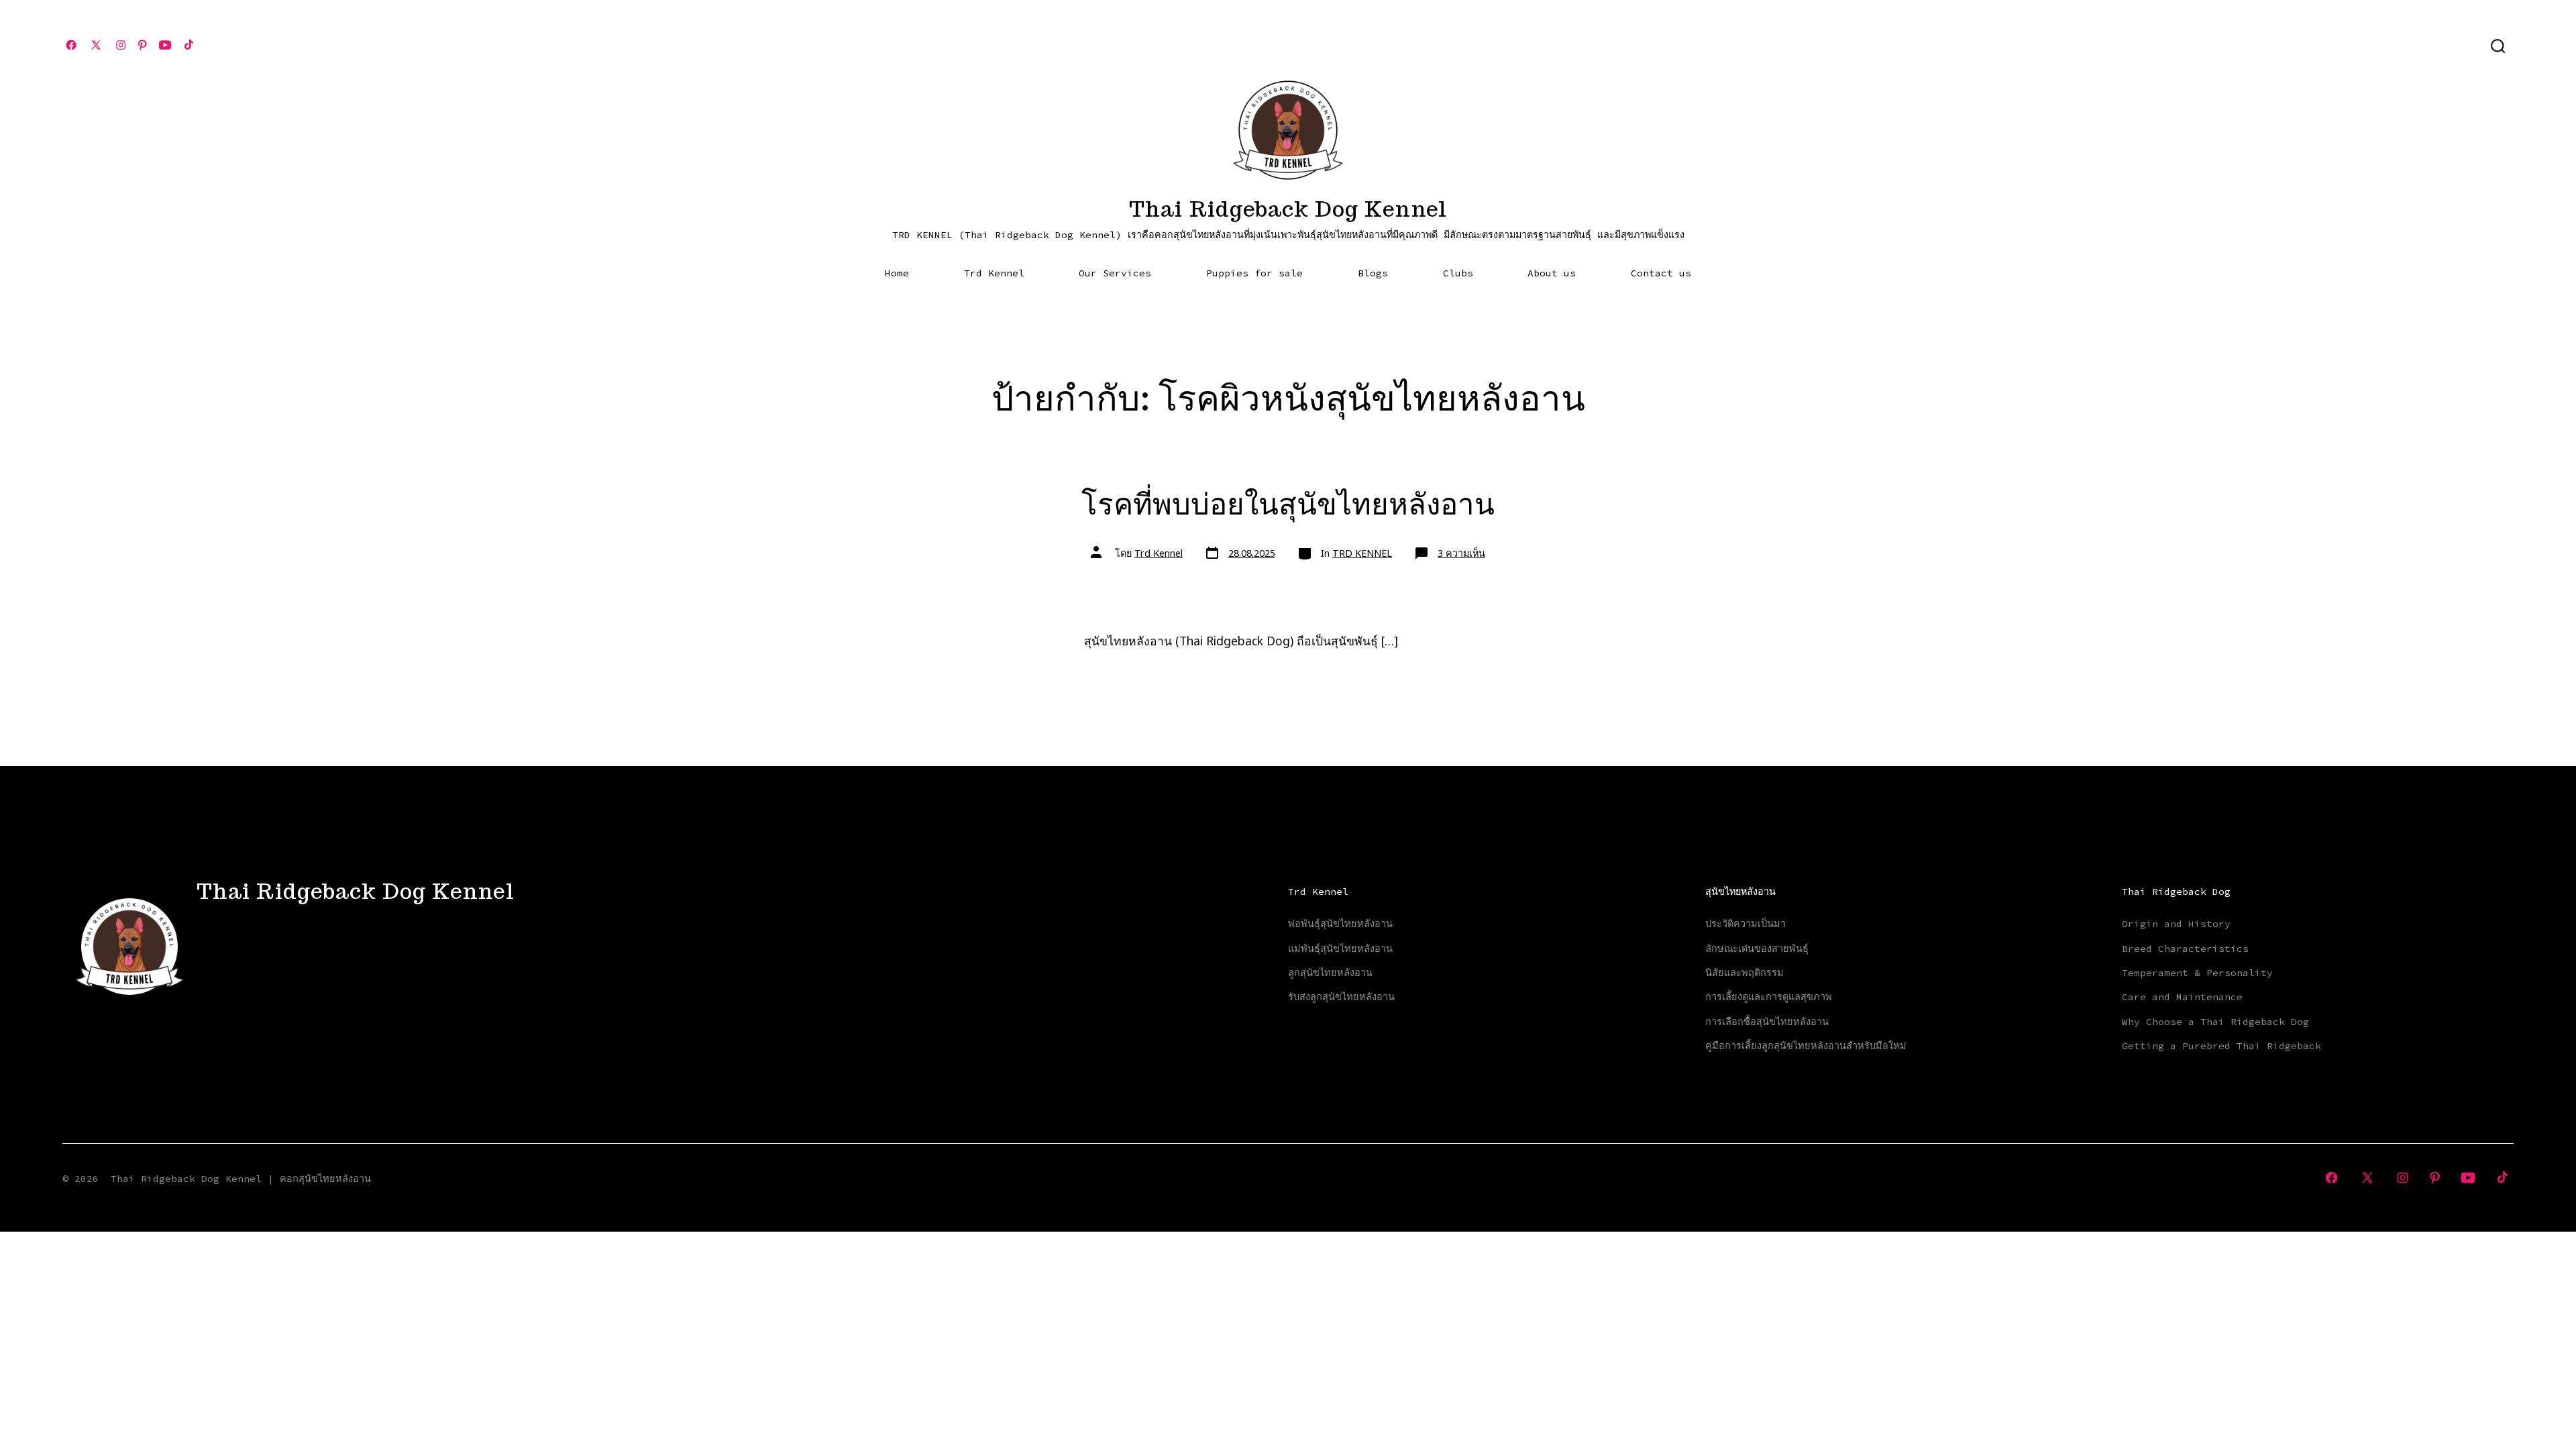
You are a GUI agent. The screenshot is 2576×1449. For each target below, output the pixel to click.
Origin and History (2176, 924)
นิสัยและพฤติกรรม (1745, 973)
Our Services (1115, 273)
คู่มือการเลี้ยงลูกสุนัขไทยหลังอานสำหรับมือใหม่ (1806, 1046)
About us (1552, 273)
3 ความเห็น (1461, 553)
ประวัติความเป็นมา (1746, 924)
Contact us (1661, 273)
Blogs (1373, 273)
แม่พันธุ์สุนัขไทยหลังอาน (1340, 949)
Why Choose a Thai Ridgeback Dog (2215, 1022)
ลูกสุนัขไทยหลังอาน (1330, 973)
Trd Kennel (994, 273)
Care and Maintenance (2182, 997)
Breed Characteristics (2185, 949)
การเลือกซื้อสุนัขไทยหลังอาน (1767, 1022)
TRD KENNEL (1362, 553)
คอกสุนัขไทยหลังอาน (325, 1179)
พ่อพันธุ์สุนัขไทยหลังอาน (1340, 924)
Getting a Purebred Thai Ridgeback (2221, 1046)
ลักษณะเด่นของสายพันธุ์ (1757, 949)
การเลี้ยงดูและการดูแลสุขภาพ (1769, 997)
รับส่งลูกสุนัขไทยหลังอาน (1341, 997)
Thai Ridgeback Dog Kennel (186, 1179)
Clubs (1458, 273)
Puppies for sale (1254, 273)
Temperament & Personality (2197, 973)
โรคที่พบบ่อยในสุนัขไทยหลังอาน (1288, 503)
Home (897, 273)
